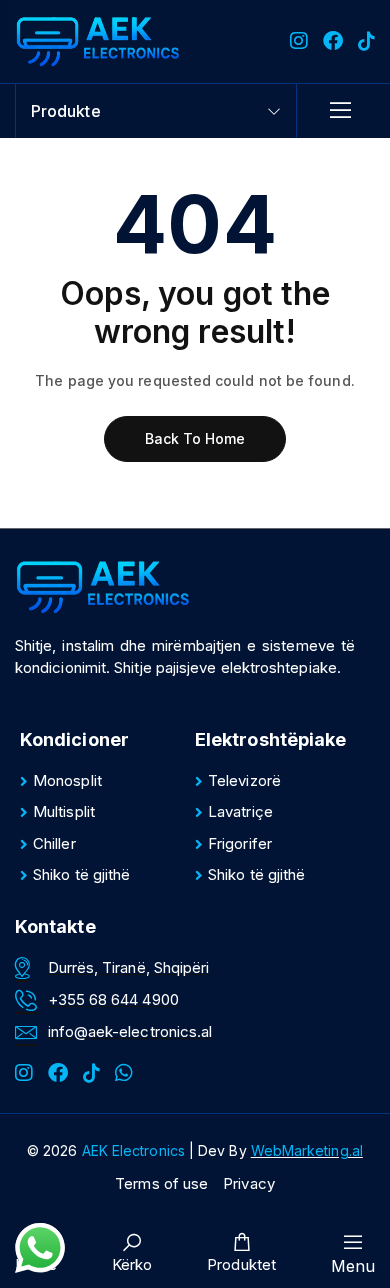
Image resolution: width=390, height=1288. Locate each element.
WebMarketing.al (307, 1150)
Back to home (195, 438)
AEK (133, 1150)
